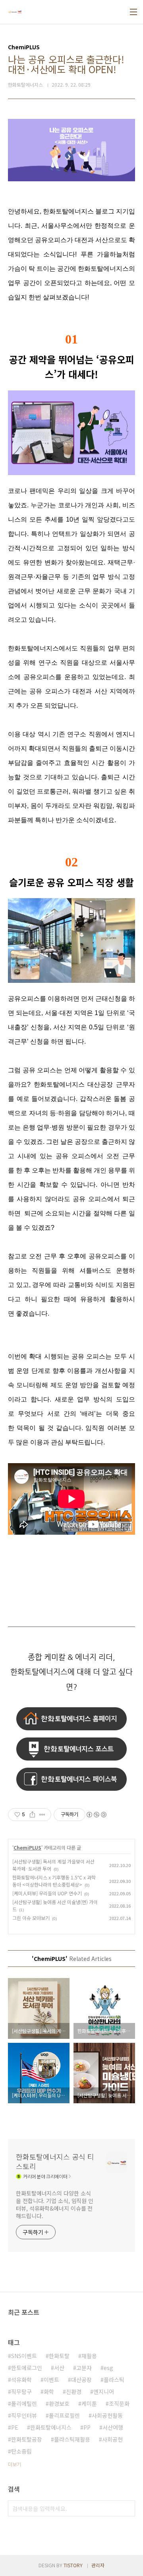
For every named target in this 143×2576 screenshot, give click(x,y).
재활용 (89, 2356)
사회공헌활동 (107, 2415)
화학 (49, 2392)
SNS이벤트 (24, 2356)
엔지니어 (104, 2392)
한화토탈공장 (27, 2439)
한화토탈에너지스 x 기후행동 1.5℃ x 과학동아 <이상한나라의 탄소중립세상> (54, 1881)
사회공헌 (112, 2439)
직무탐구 (21, 2392)
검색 (127, 2508)
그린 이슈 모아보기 (31, 1918)
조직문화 (119, 2403)
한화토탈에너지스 (51, 2427)
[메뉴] (133, 12)
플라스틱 (114, 2380)
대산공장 (81, 2380)
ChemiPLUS (27, 1847)
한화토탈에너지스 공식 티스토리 (55, 2161)
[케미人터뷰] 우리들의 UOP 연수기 (47, 1893)
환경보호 (59, 2403)
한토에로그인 (27, 2368)
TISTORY (73, 2565)
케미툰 (89, 2403)
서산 (59, 2368)
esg (108, 2368)
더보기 (14, 2464)
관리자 (98, 2565)
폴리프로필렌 (64, 2415)
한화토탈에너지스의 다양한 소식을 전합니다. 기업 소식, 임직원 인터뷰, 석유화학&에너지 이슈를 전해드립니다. (55, 2204)
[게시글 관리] (42, 1815)
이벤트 (51, 2380)
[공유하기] (32, 1815)
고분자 (84, 2368)
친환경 (74, 2392)
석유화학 (21, 2380)
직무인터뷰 (24, 2415)
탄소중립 (21, 2451)
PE (15, 2427)
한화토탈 (59, 2356)
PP (87, 2427)
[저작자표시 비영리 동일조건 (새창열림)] (96, 1815)
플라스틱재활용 (72, 2439)
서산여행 (113, 2427)
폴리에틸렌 (24, 2403)
